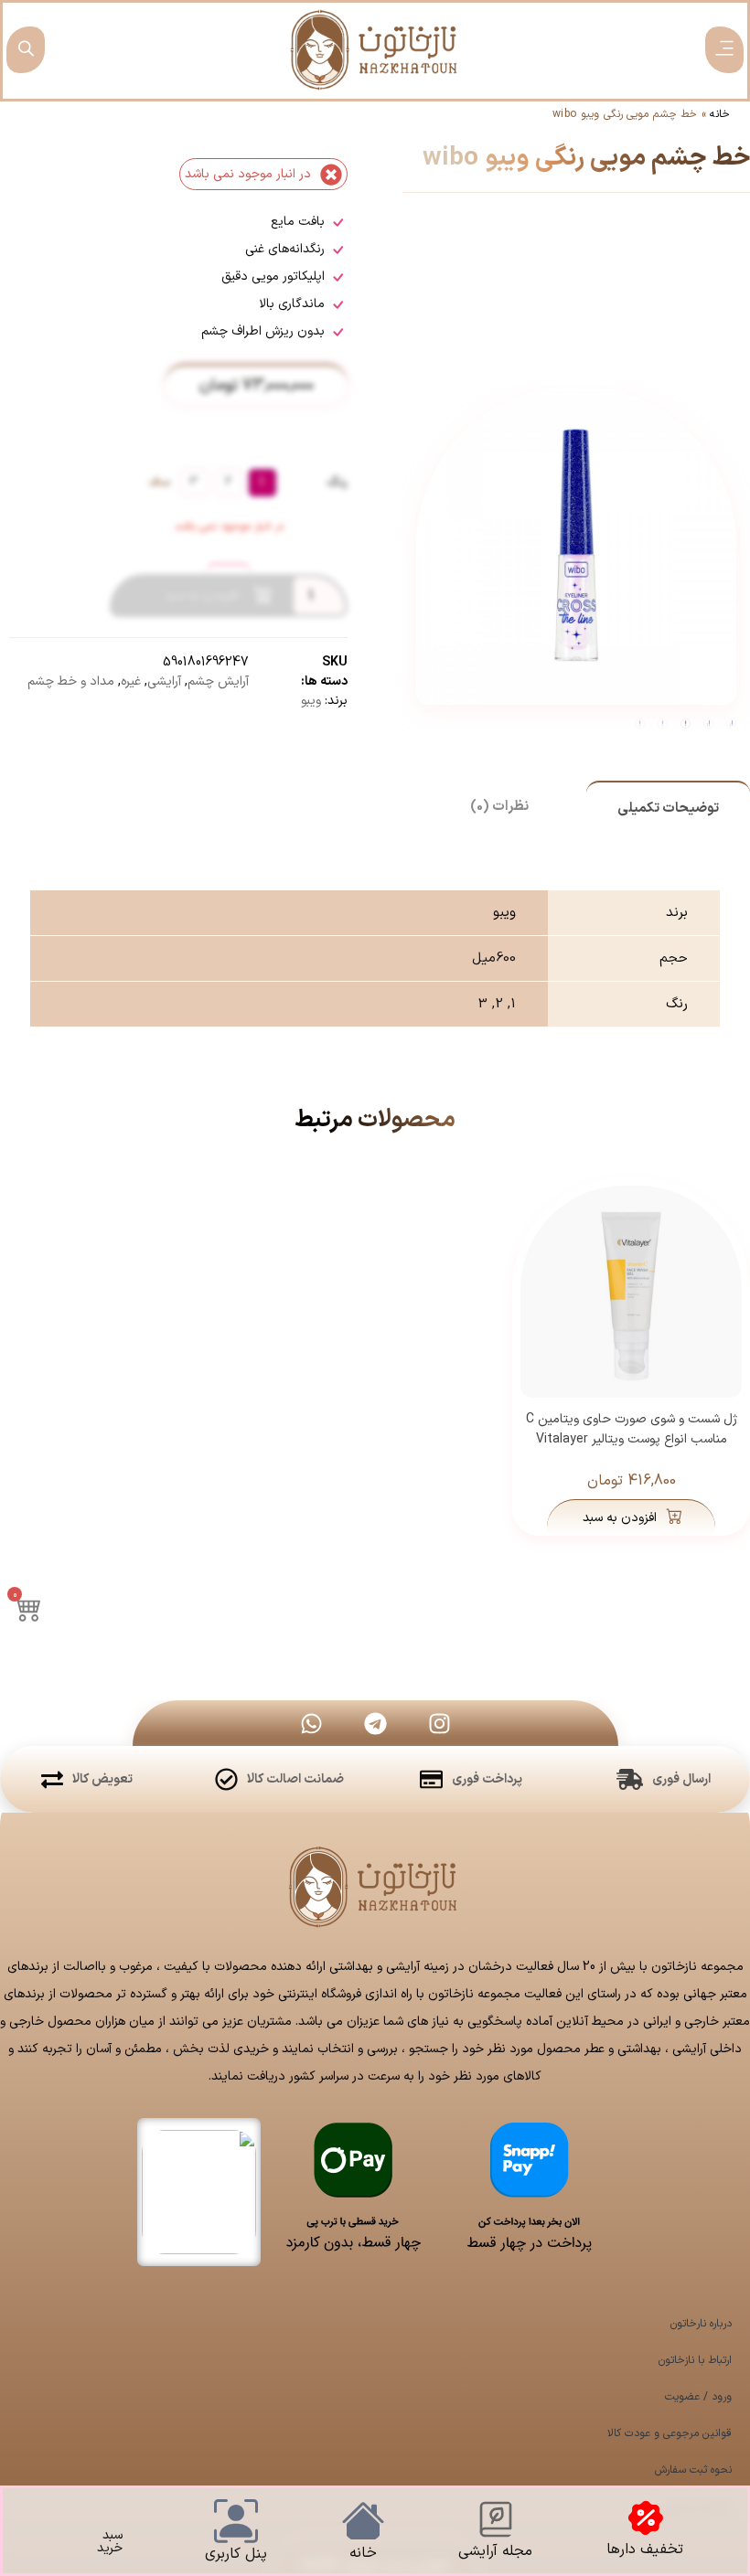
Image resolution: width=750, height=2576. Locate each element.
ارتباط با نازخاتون (695, 2360)
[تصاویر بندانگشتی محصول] (577, 424)
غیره (131, 681)
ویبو (311, 701)
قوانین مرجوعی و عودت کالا (670, 2433)
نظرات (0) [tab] (499, 807)
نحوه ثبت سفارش (693, 2470)
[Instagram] (439, 1723)
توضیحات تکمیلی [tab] (668, 809)
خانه (720, 114)
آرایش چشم (218, 681)
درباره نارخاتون (701, 2324)
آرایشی (164, 681)
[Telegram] (375, 1723)
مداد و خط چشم (71, 681)
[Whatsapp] (311, 1723)
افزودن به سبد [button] (620, 1518)
